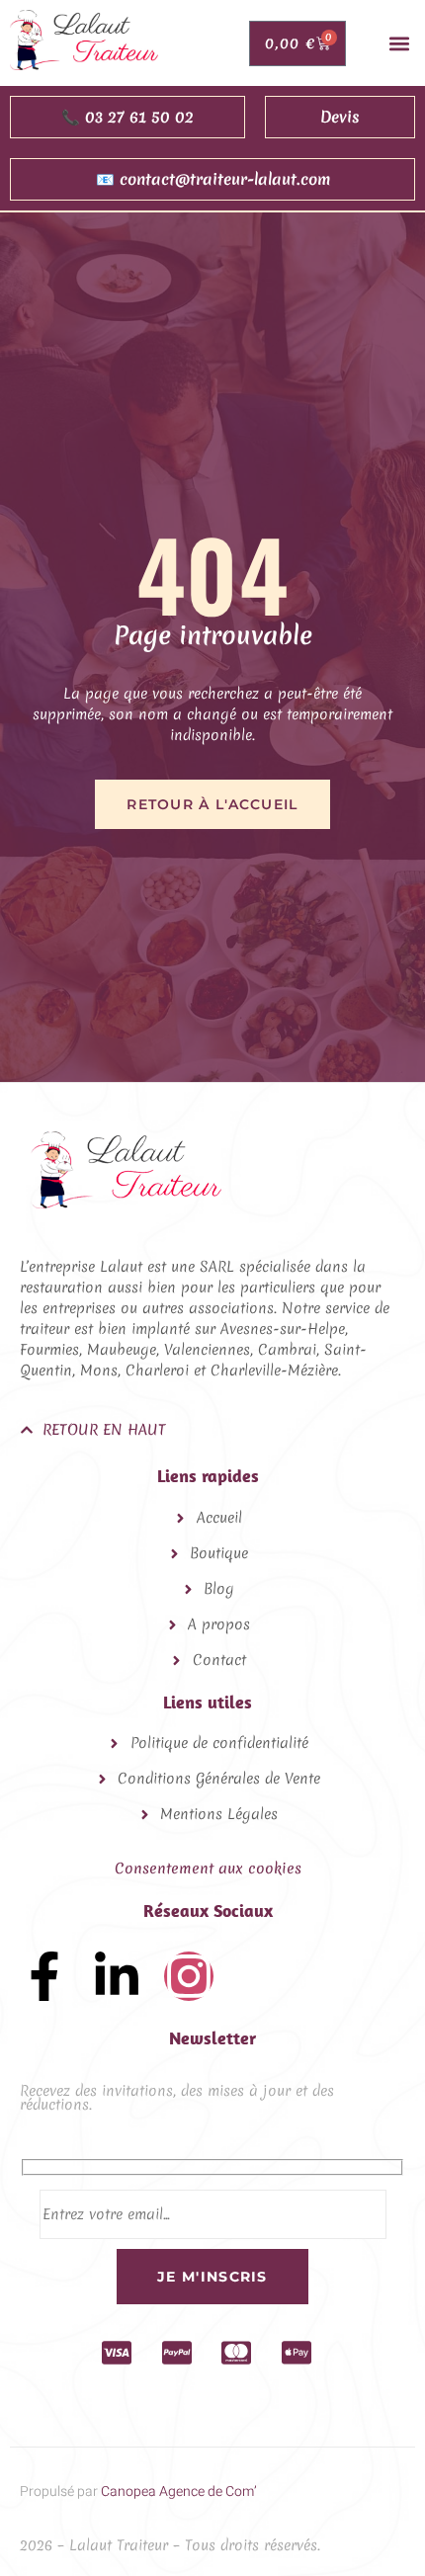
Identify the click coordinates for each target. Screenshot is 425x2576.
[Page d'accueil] (84, 65)
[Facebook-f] (44, 1976)
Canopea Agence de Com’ (179, 2492)
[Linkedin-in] (117, 1976)
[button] (399, 43)
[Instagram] (189, 1976)
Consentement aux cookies (208, 1869)
